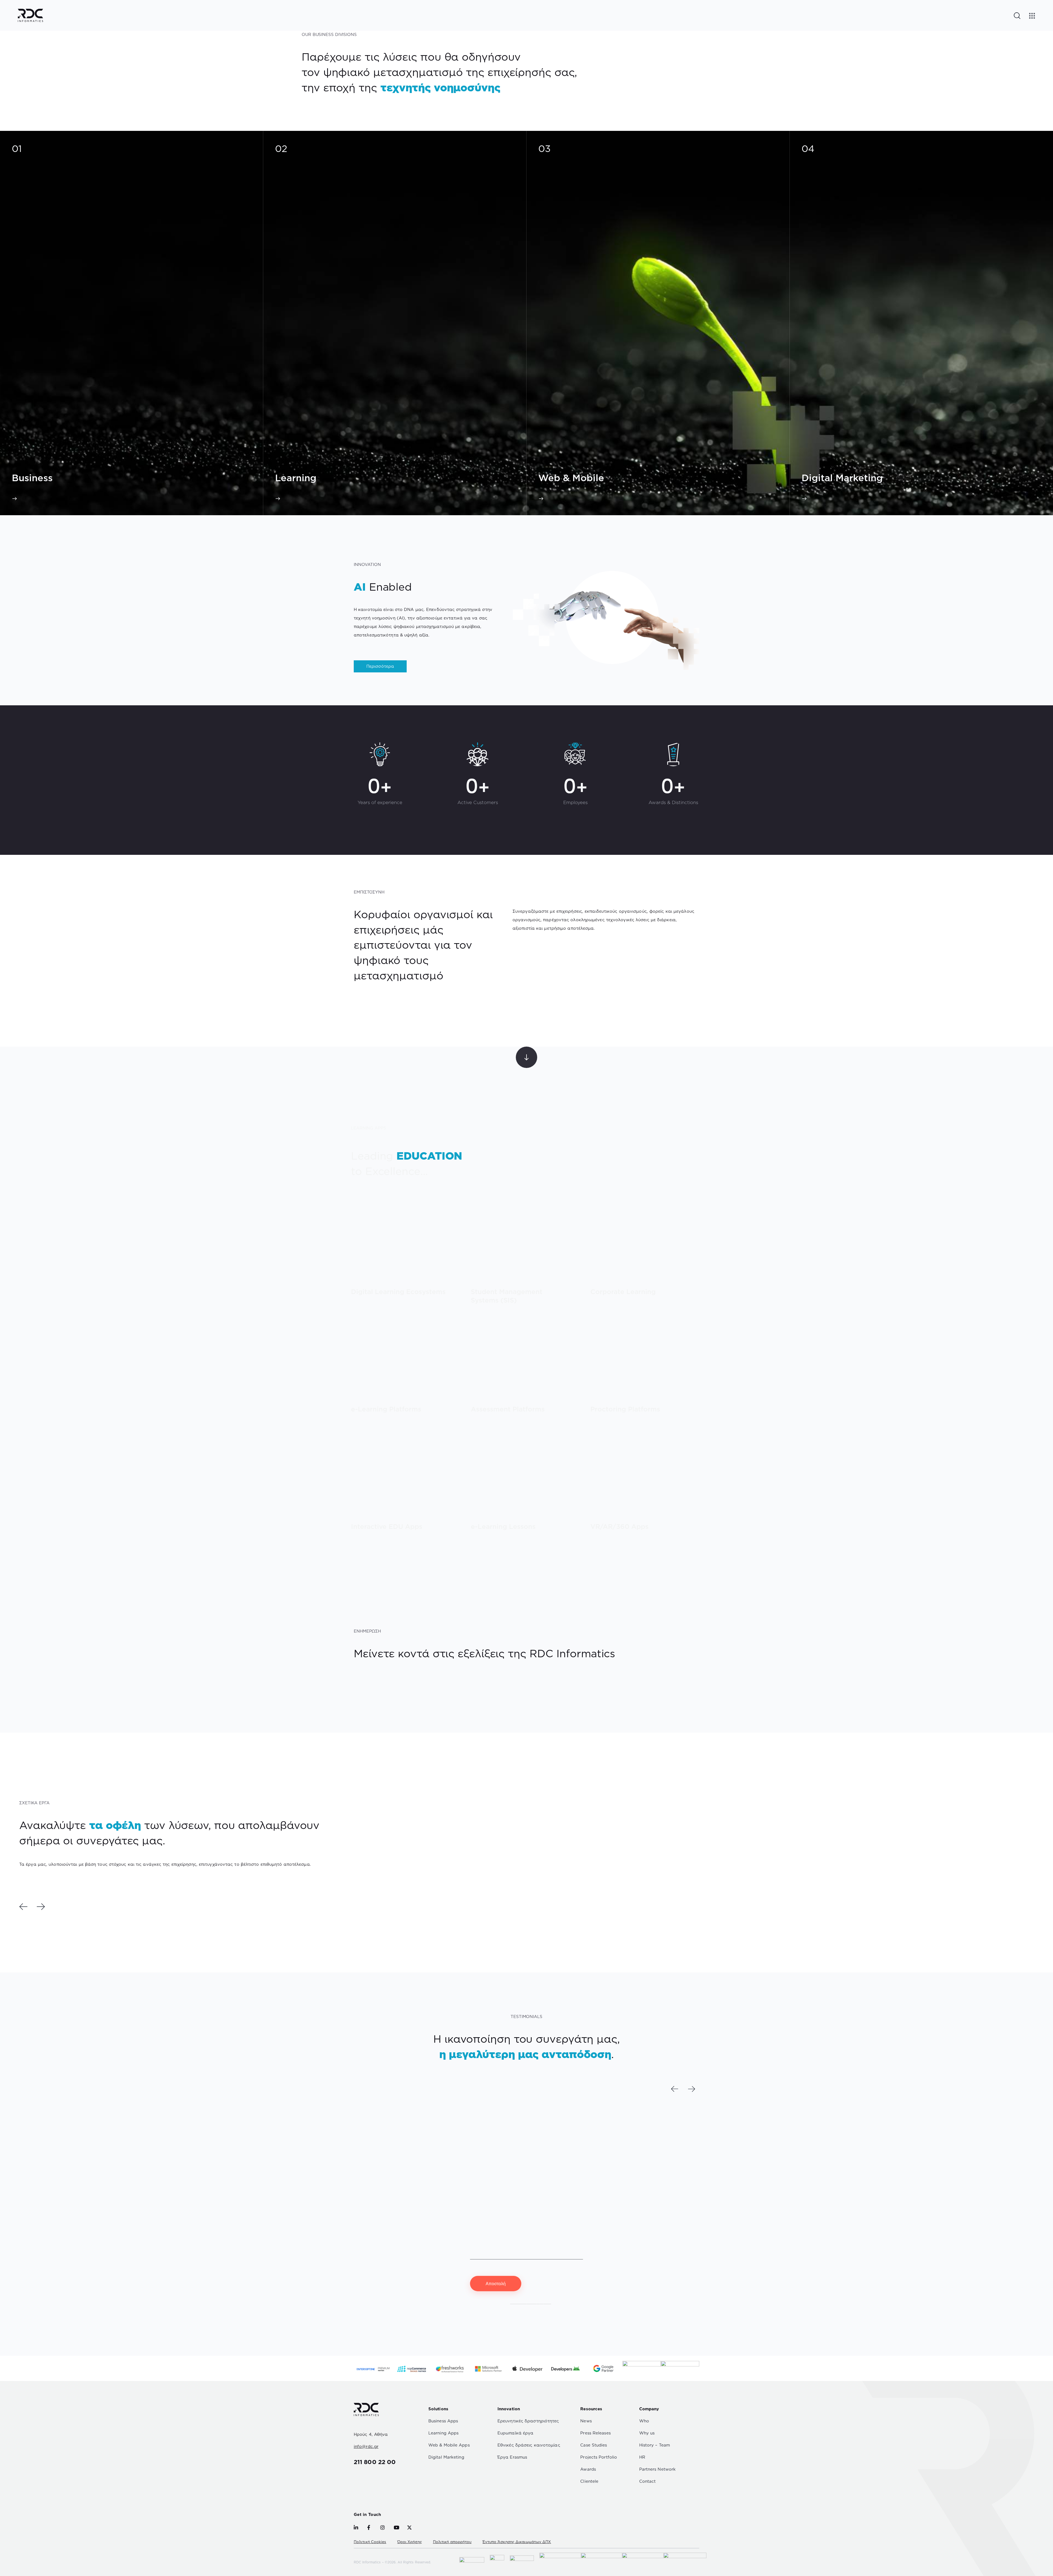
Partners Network (658, 2469)
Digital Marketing (446, 2457)
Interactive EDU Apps (387, 1527)
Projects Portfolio (599, 2457)
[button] (23, 1907)
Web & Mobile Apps (449, 2445)
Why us (647, 2433)
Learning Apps (443, 2433)
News (586, 2421)
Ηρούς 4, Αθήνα (371, 2434)
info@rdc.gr (366, 2446)
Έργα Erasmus (512, 2457)
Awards (588, 2469)
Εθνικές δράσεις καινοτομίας (529, 2445)
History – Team (655, 2445)
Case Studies (594, 2445)
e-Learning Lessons (503, 1527)
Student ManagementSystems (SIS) (507, 1296)
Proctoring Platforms (625, 1409)
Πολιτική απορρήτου (452, 2542)
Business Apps (443, 2421)
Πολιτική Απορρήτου (531, 2302)
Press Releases (595, 2433)
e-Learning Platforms (386, 1409)
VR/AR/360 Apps (619, 1527)
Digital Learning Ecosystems (398, 1292)
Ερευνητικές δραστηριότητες (528, 2421)
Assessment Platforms (508, 1409)
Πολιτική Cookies (370, 2542)
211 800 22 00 (375, 2462)
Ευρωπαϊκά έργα (515, 2433)
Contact (648, 2481)
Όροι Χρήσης (410, 2542)
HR (642, 2457)
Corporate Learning (623, 1292)
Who (644, 2421)
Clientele (589, 2481)
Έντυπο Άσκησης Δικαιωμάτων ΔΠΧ (517, 2542)
